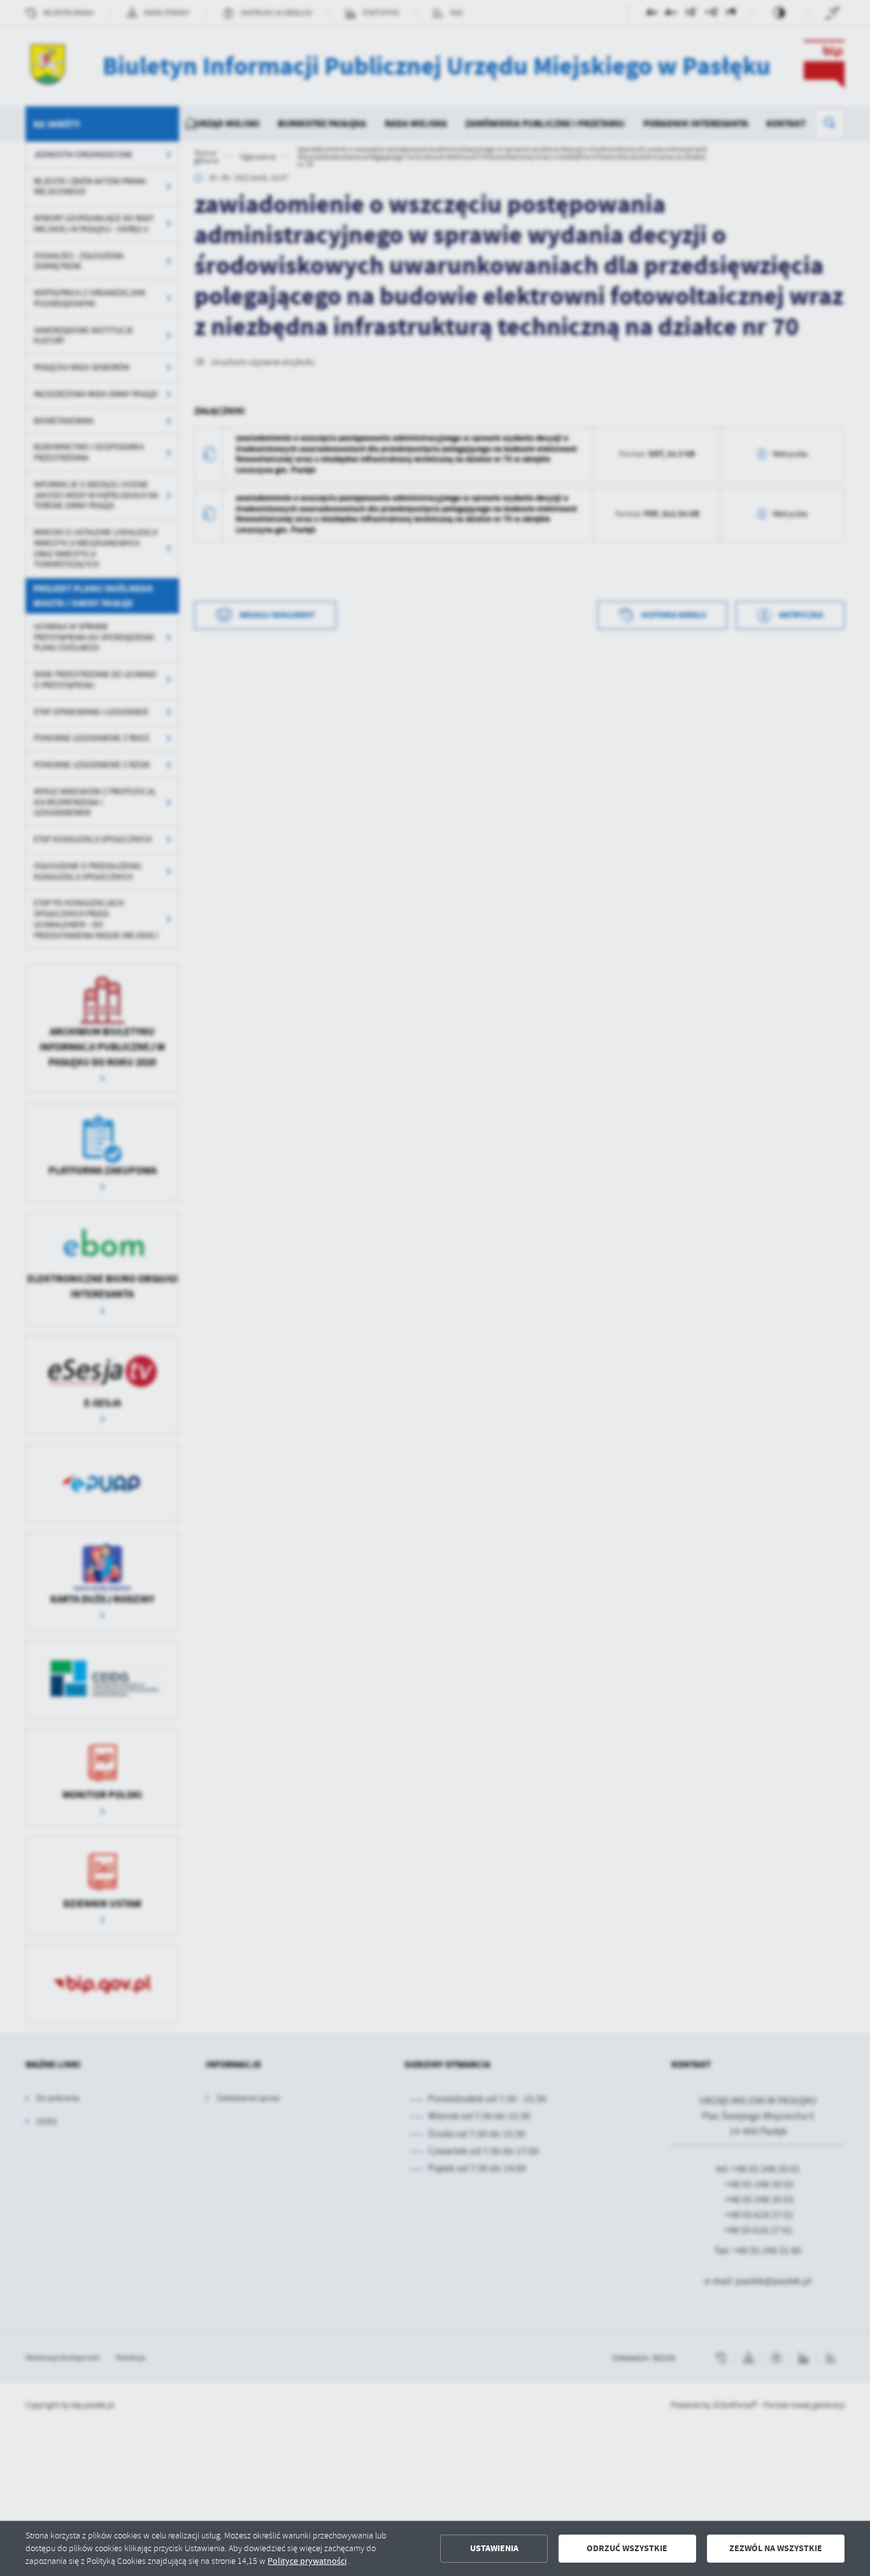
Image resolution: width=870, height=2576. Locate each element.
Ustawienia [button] (494, 2548)
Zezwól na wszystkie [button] (776, 2548)
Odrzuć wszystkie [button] (627, 2548)
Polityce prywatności (307, 2561)
